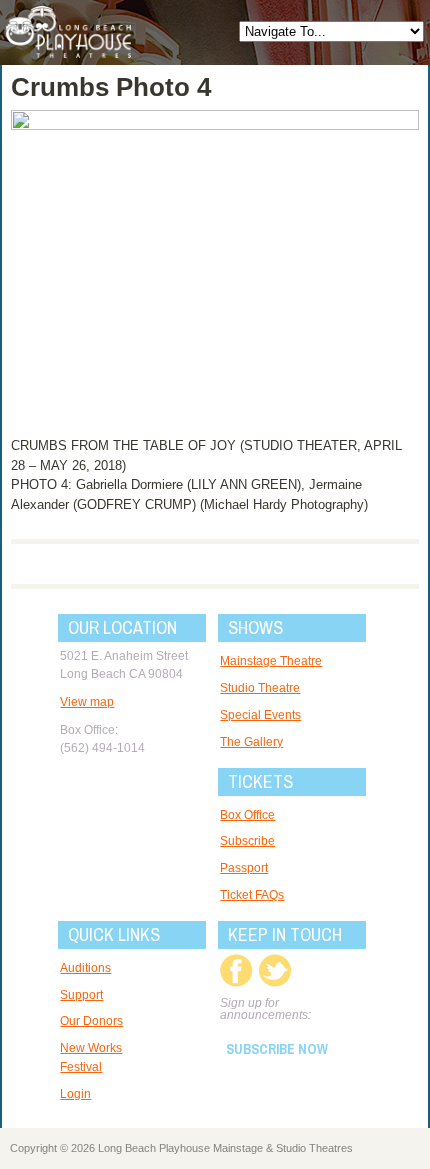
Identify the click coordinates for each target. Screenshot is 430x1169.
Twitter (274, 970)
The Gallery (251, 742)
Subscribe (247, 841)
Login (75, 1094)
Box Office (247, 815)
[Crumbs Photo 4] (215, 125)
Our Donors (91, 1021)
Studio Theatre (260, 688)
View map (87, 702)
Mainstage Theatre (271, 661)
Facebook (236, 970)
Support (81, 995)
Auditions (85, 968)
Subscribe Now (277, 1049)
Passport (244, 868)
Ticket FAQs (252, 895)
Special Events (260, 715)
